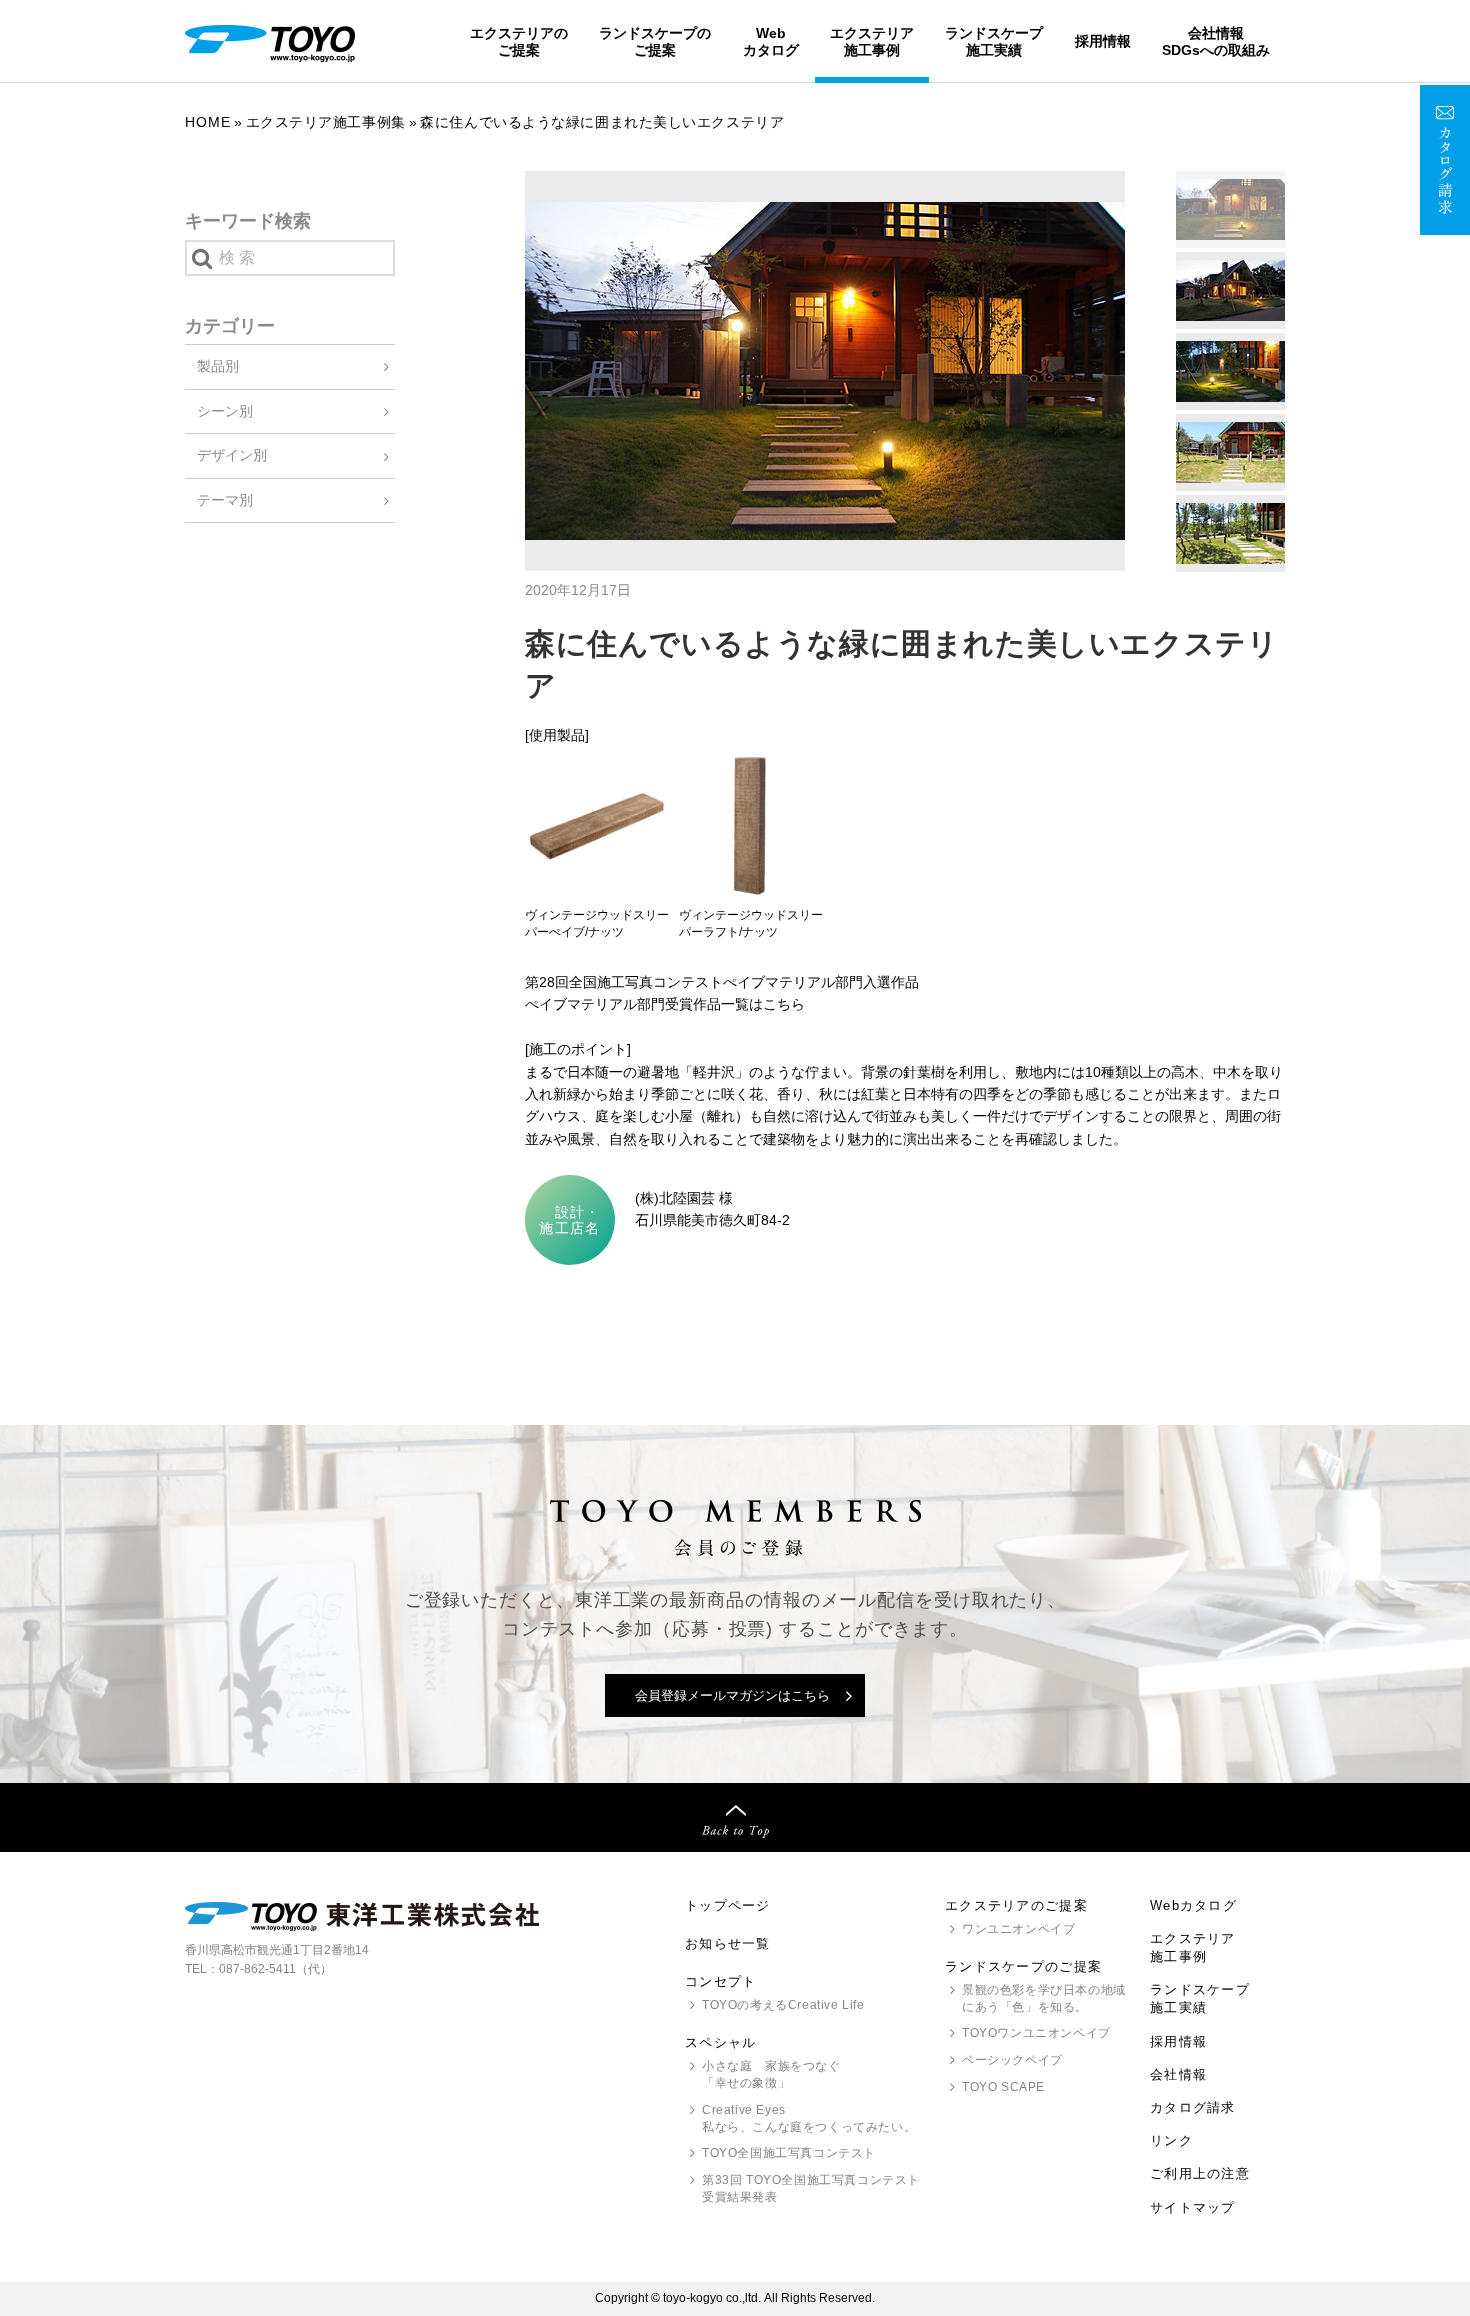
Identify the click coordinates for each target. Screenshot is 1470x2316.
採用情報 (1103, 41)
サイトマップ (1193, 2207)
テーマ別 (225, 500)
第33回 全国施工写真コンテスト (811, 2188)
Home (208, 122)
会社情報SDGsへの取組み (1216, 41)
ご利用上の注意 (1200, 2173)
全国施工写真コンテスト (789, 2153)
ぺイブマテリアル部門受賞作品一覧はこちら (665, 1004)
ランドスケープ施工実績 (994, 41)
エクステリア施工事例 (872, 41)
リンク (1171, 2140)
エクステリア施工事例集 (326, 122)
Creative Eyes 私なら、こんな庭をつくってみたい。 (809, 2118)
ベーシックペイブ (1012, 2060)
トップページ (728, 1905)
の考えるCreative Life (783, 2005)
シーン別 (225, 411)
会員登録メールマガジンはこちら (732, 1695)
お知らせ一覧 (728, 1943)
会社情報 (1178, 2074)
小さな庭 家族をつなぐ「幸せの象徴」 (771, 2074)
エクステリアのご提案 (519, 41)
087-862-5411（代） (275, 1969)
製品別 (218, 366)
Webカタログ (771, 41)
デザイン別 (232, 455)
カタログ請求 (1193, 2107)
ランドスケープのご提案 (655, 41)
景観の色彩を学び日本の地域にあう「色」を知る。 (1044, 1998)
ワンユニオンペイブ (1018, 1929)
